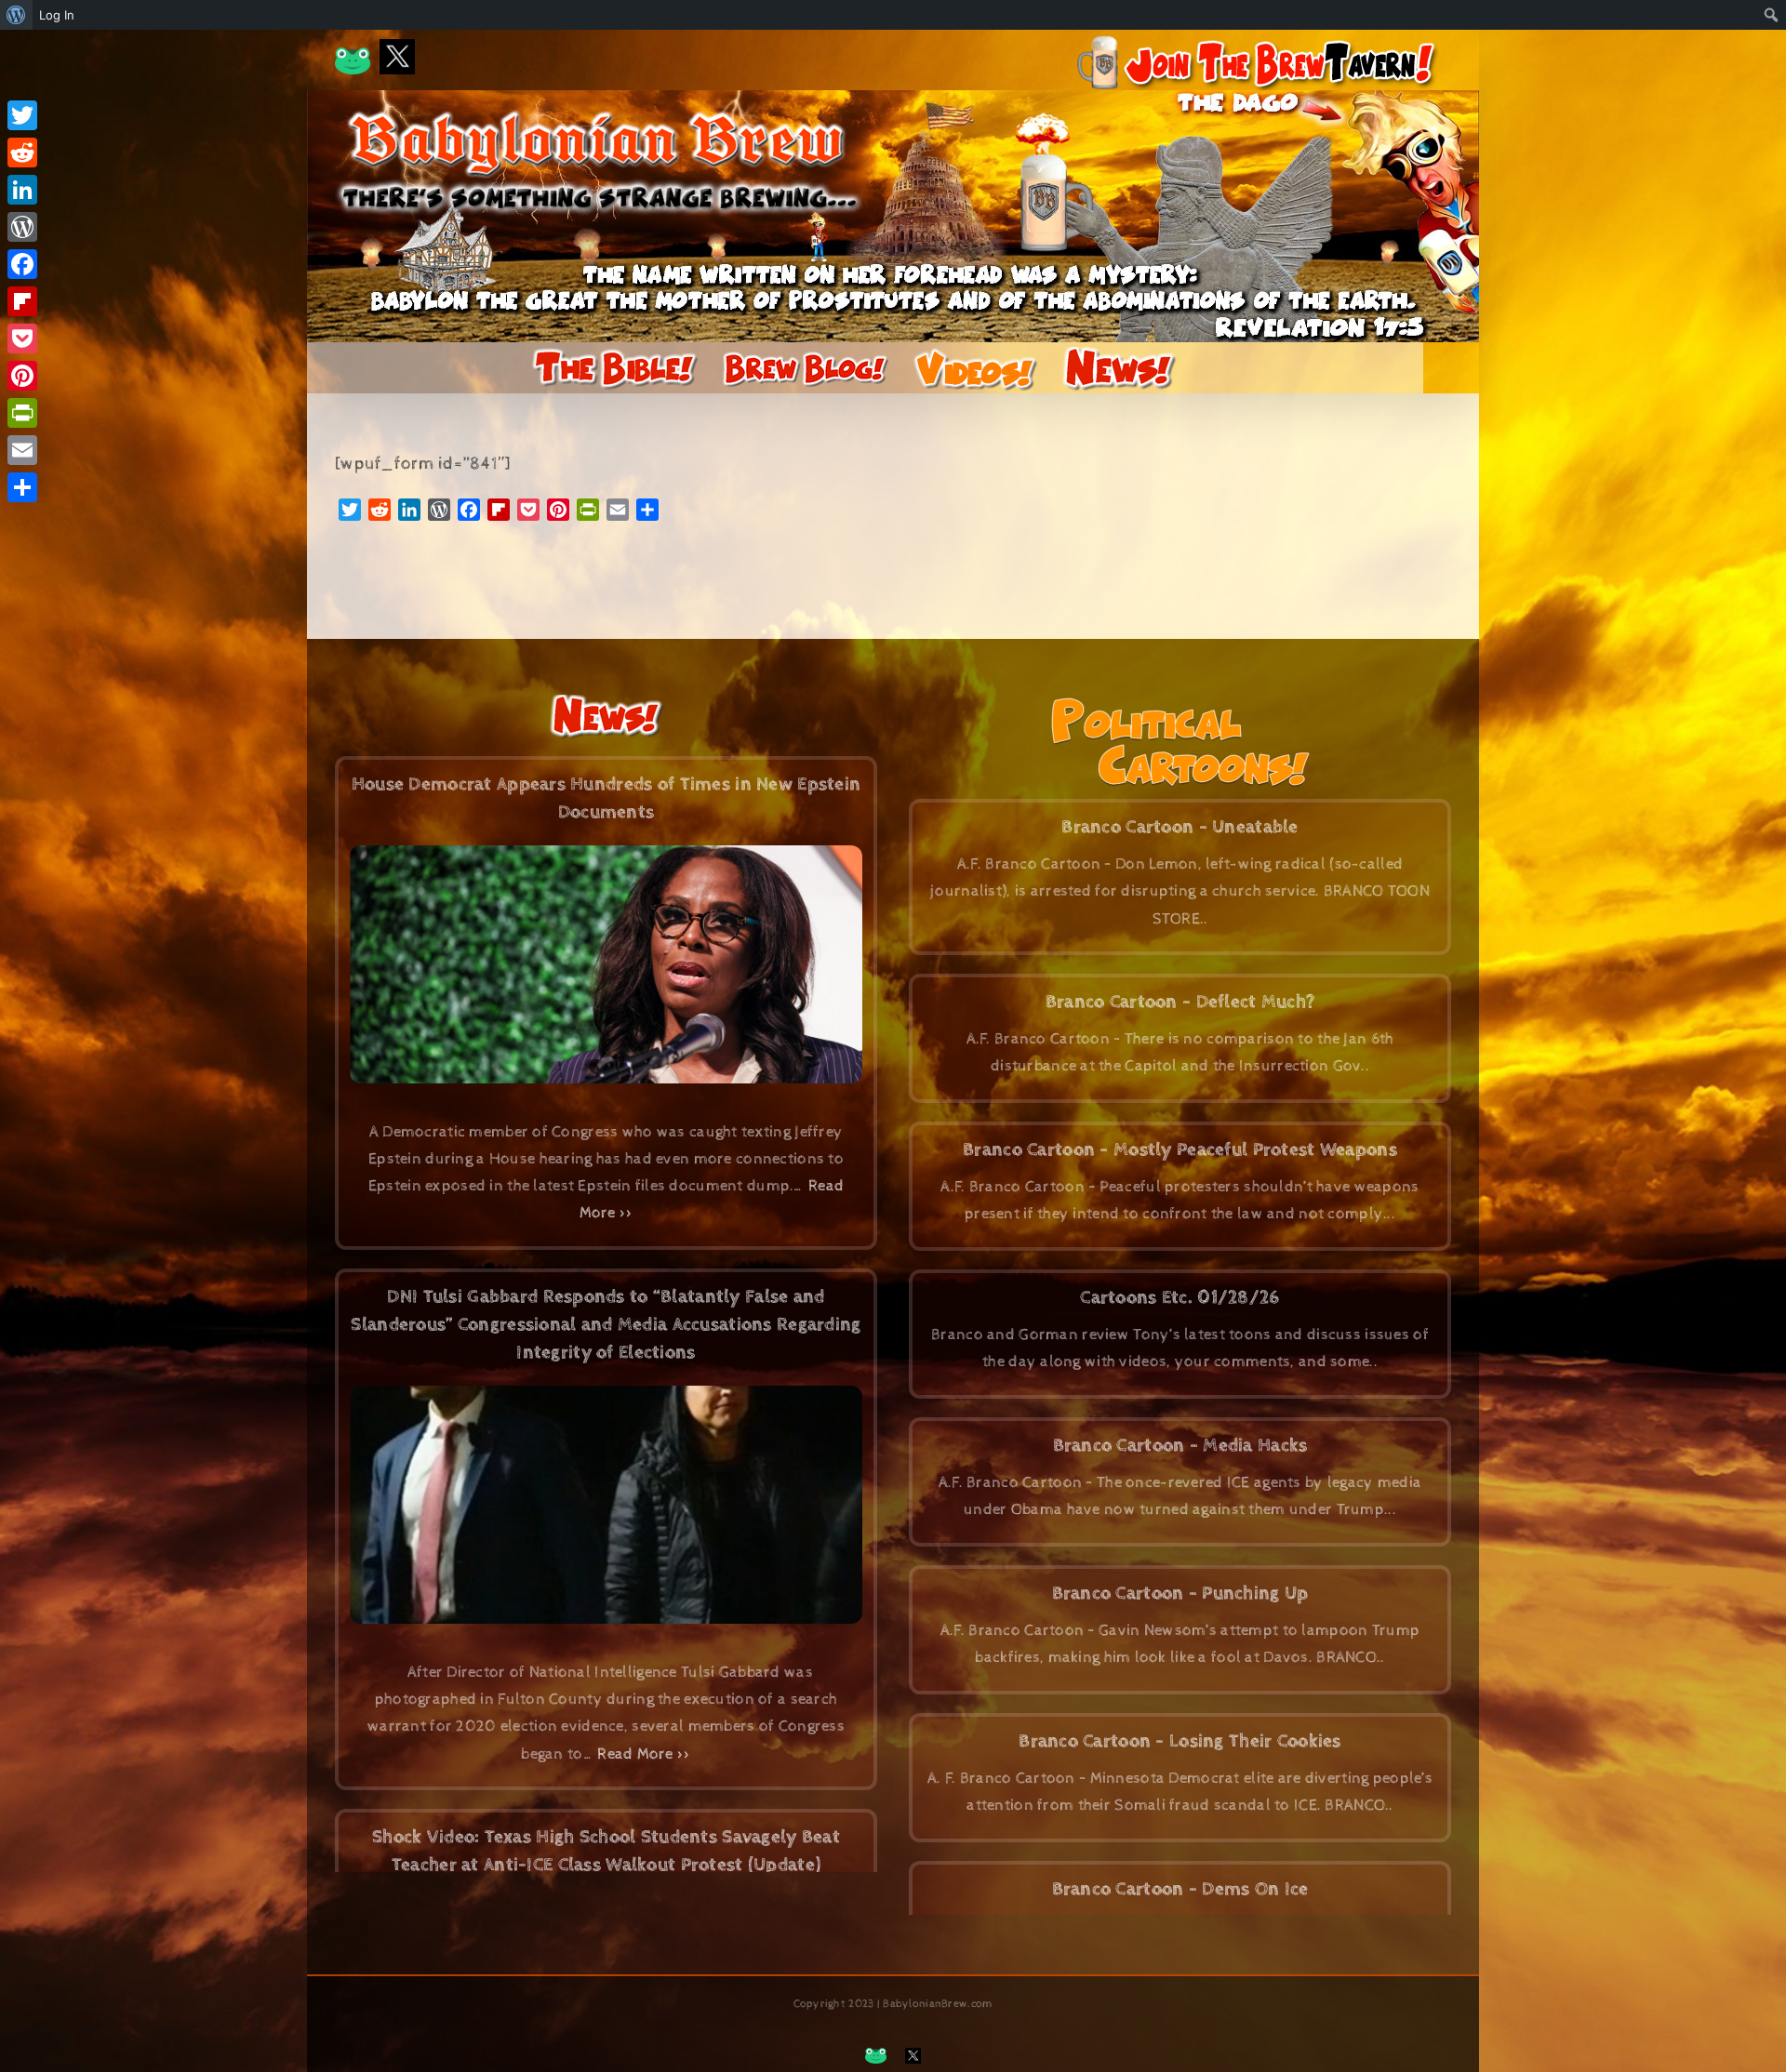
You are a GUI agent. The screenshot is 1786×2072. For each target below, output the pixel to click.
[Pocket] (22, 339)
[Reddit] (22, 153)
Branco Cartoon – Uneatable (1180, 827)
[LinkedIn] (22, 190)
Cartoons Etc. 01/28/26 (1180, 1298)
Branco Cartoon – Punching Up (1180, 1594)
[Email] (22, 450)
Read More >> (644, 1754)
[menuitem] (16, 15)
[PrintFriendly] (22, 413)
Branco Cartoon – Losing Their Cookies (1180, 1741)
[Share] (22, 487)
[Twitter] (22, 115)
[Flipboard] (22, 301)
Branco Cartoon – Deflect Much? (1180, 1002)
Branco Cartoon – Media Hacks (1180, 1446)
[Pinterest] (22, 376)
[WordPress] (22, 227)
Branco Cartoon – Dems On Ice (1180, 1889)
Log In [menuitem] (57, 15)
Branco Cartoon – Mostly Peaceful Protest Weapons (1180, 1150)
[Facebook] (22, 264)
